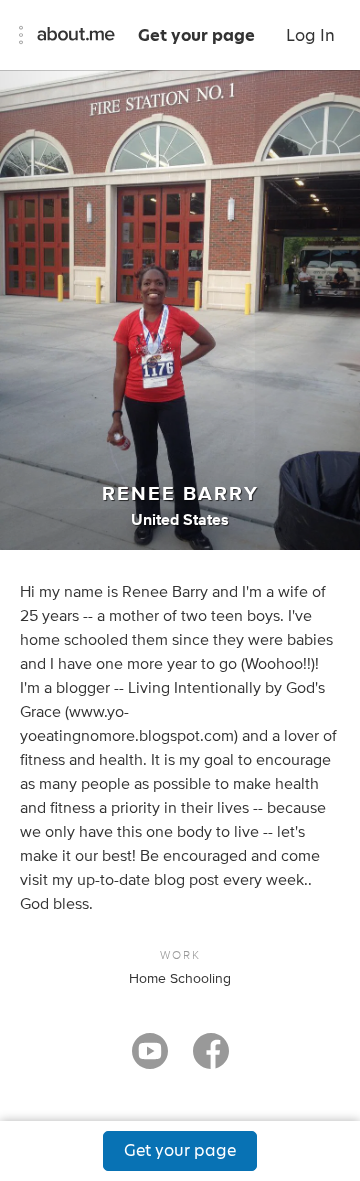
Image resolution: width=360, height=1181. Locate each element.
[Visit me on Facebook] (211, 1060)
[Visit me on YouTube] (150, 1060)
